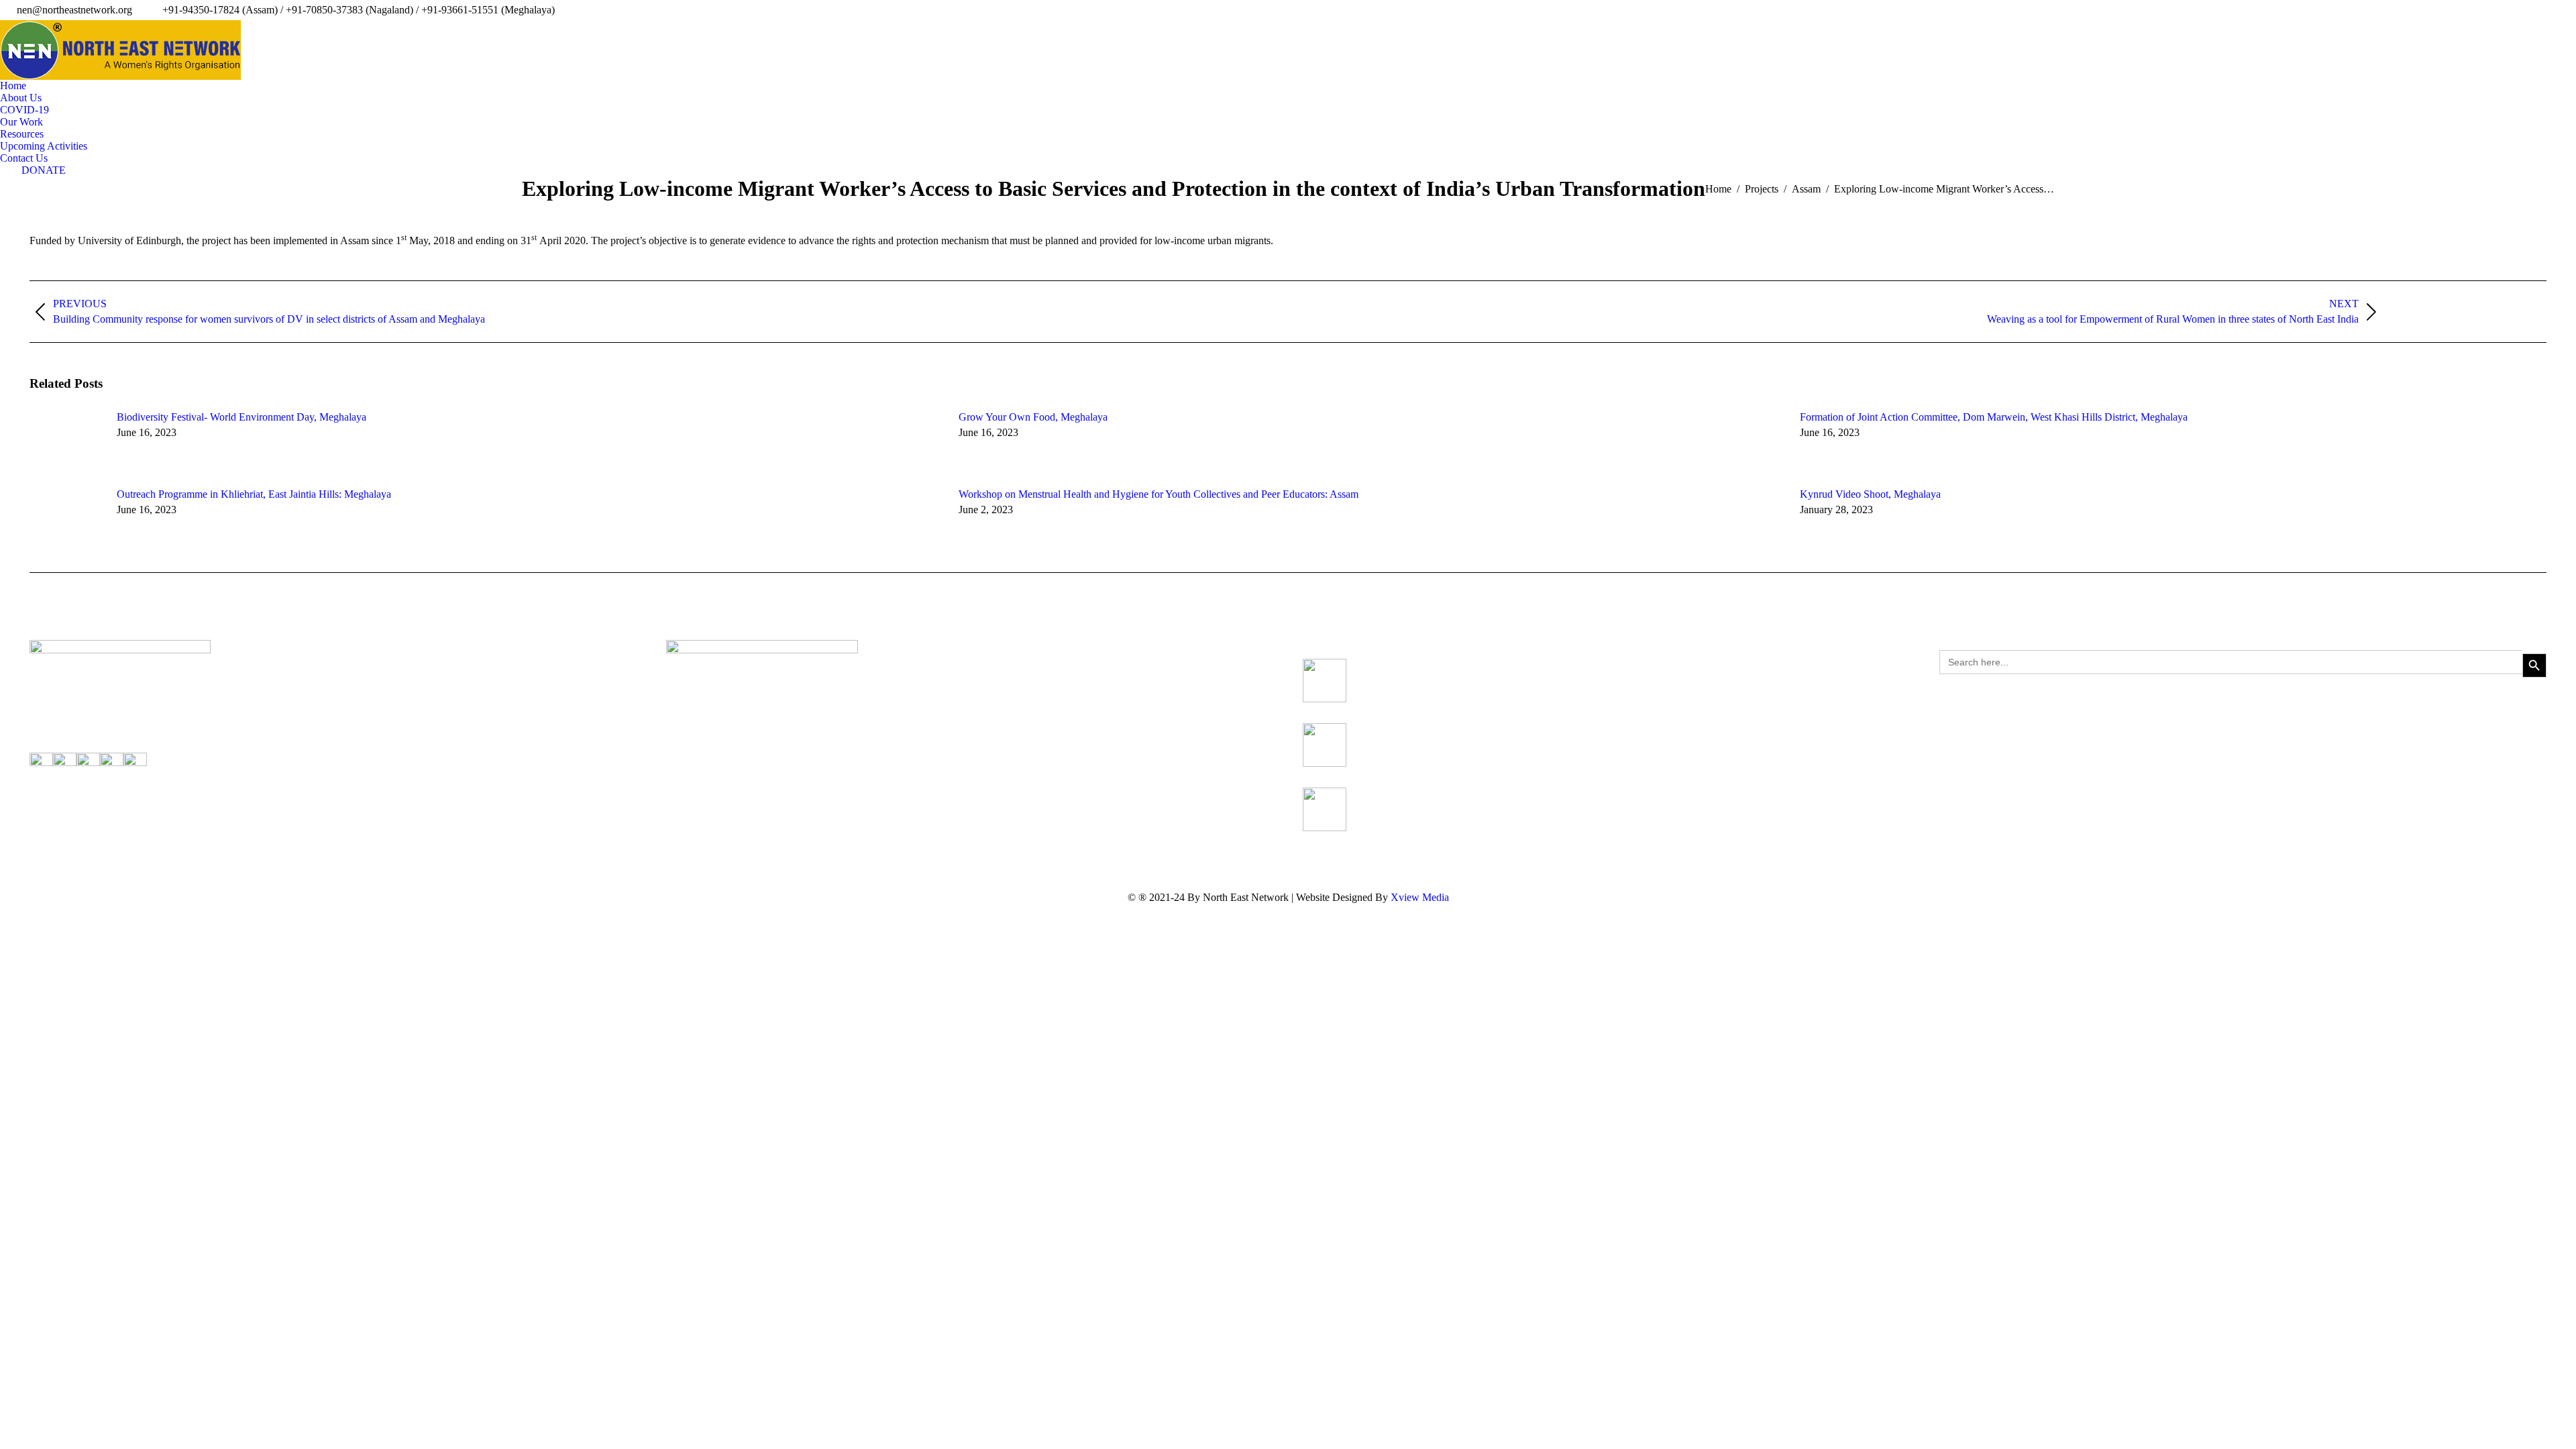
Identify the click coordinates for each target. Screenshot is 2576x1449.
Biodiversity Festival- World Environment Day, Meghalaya (241, 417)
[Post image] (66, 441)
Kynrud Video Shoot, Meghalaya (1870, 494)
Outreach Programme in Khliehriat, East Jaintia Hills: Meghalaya (254, 494)
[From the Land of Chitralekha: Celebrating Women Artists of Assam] (1325, 681)
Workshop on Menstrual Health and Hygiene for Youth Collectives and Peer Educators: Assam (1159, 494)
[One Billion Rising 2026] (1325, 809)
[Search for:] (2231, 665)
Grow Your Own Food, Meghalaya (1033, 417)
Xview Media (1420, 897)
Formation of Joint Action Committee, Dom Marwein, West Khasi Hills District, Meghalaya (1994, 417)
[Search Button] (2534, 665)
